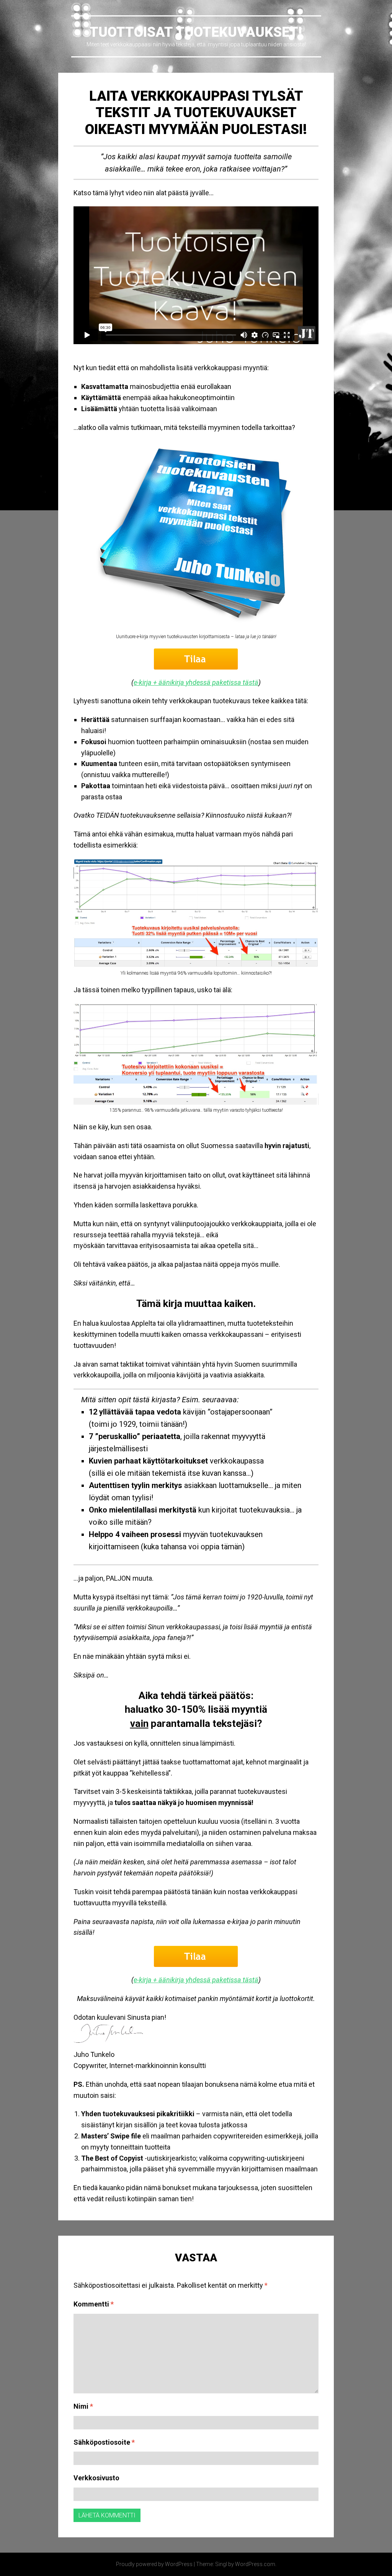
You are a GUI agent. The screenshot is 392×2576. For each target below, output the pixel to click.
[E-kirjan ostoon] (196, 536)
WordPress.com (255, 2564)
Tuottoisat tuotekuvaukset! (196, 32)
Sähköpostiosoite (104, 2442)
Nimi (83, 2406)
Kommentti (94, 2304)
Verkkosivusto (96, 2478)
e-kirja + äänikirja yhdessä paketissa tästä (196, 682)
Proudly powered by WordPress (154, 2564)
